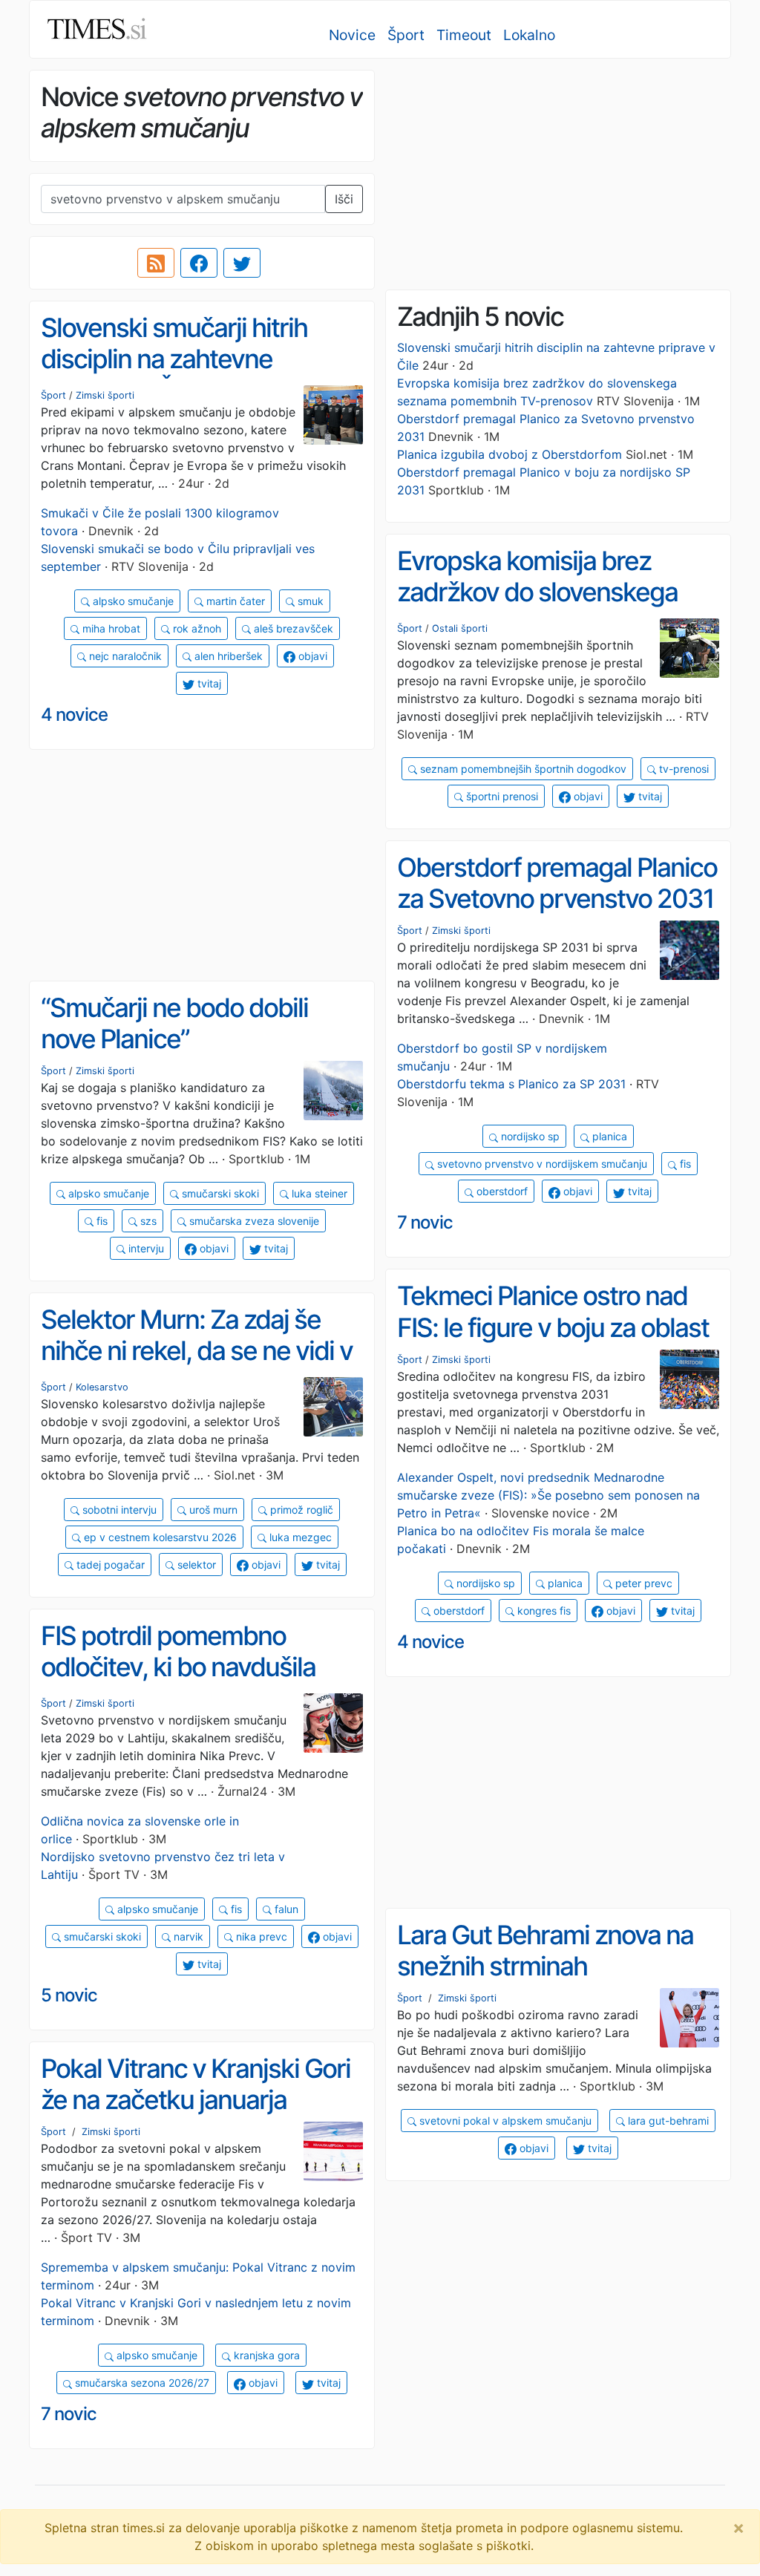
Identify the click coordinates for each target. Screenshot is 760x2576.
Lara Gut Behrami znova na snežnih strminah (545, 1951)
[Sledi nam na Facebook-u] (199, 263)
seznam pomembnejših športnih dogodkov (522, 769)
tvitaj (208, 683)
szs (147, 1221)
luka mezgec (299, 1537)
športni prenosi (501, 796)
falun (285, 1909)
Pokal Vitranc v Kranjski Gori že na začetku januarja (196, 2084)
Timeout (464, 35)
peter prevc (642, 1583)
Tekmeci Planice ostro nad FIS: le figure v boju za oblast (553, 1311)
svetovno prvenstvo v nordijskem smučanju (541, 1164)
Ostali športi (460, 628)
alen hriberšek (227, 656)
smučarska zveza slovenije (253, 1221)
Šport (406, 35)
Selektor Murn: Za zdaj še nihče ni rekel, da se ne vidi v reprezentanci (197, 1351)
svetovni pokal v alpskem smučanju (504, 2121)
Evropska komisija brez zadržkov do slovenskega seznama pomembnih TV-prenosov (541, 608)
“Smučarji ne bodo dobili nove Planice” (174, 1023)
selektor (195, 1565)
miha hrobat (110, 628)
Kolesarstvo (102, 1387)
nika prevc (260, 1936)
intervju (145, 1248)
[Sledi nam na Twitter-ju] (242, 263)
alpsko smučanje (132, 601)
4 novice (74, 715)
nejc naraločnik (124, 656)
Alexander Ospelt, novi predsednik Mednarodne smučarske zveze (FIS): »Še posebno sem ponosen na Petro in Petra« (548, 1495)
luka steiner (318, 1193)
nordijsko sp (529, 1136)
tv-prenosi (682, 769)
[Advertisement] (558, 174)
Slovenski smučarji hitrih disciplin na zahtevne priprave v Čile (174, 359)
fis (684, 1164)
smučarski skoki (219, 1193)
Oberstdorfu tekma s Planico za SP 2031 (511, 1084)
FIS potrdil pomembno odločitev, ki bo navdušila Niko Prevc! (178, 1667)
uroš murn (212, 1510)
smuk (309, 601)
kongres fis (543, 1611)
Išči (344, 199)
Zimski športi (105, 395)
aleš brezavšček (292, 628)
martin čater (234, 601)
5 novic (69, 1995)
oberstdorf (501, 1191)
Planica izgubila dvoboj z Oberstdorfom (510, 454)
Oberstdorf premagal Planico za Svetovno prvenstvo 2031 (557, 883)
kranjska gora (265, 2355)
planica (608, 1136)
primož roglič (300, 1510)
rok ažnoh (196, 628)
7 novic (425, 1222)
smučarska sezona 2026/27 (141, 2383)
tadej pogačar (109, 1565)
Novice (352, 35)
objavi (311, 656)
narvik (187, 1936)
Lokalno (529, 35)
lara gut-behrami (667, 2121)
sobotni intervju (118, 1510)
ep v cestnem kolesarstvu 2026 (159, 1537)
